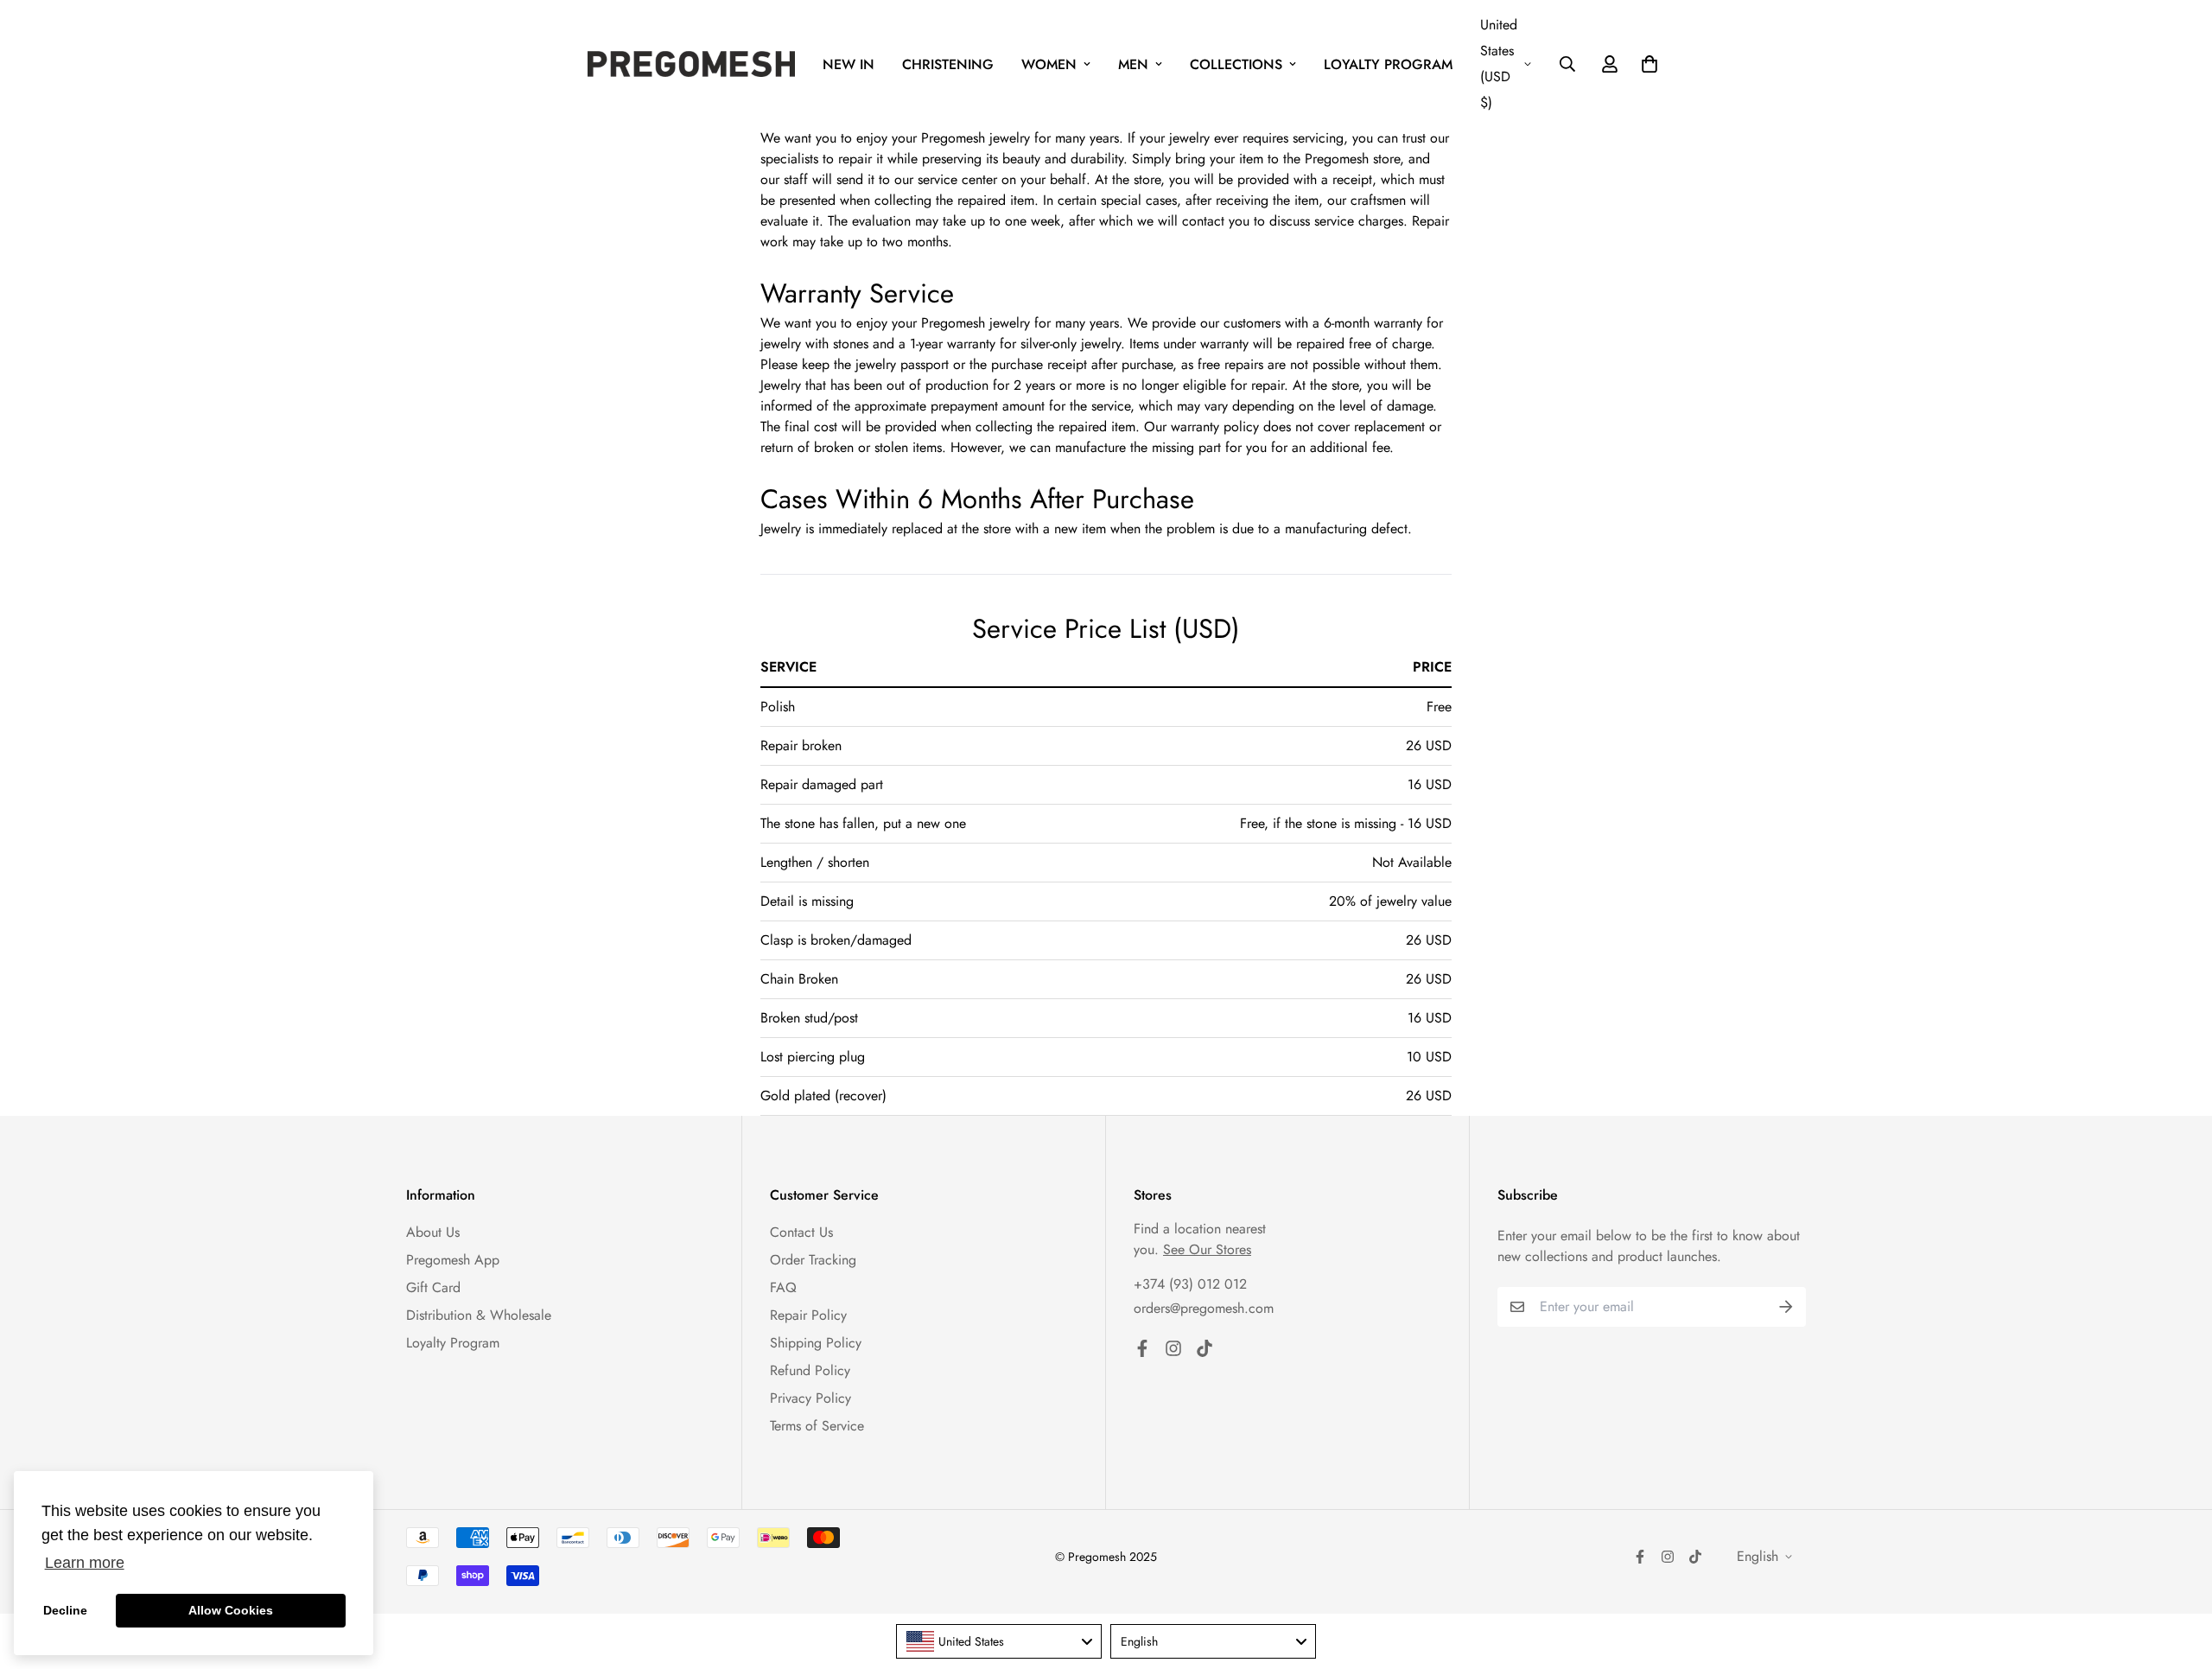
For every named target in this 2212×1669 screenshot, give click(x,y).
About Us (433, 1232)
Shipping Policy (816, 1343)
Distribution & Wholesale (479, 1315)
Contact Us (801, 1232)
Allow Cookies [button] (231, 1610)
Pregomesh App (453, 1260)
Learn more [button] (85, 1563)
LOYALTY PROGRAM (1388, 64)
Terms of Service (817, 1426)
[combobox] (999, 1641)
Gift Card (433, 1287)
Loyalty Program (453, 1343)
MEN (1133, 64)
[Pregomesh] (691, 64)
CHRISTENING (948, 64)
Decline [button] (65, 1610)
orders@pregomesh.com (1204, 1308)
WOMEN (1049, 64)
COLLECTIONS (1236, 64)
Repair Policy (808, 1315)
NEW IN (849, 64)
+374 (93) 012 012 (1190, 1284)
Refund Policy (810, 1370)
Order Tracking (813, 1260)
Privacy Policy (810, 1398)
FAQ (783, 1287)
